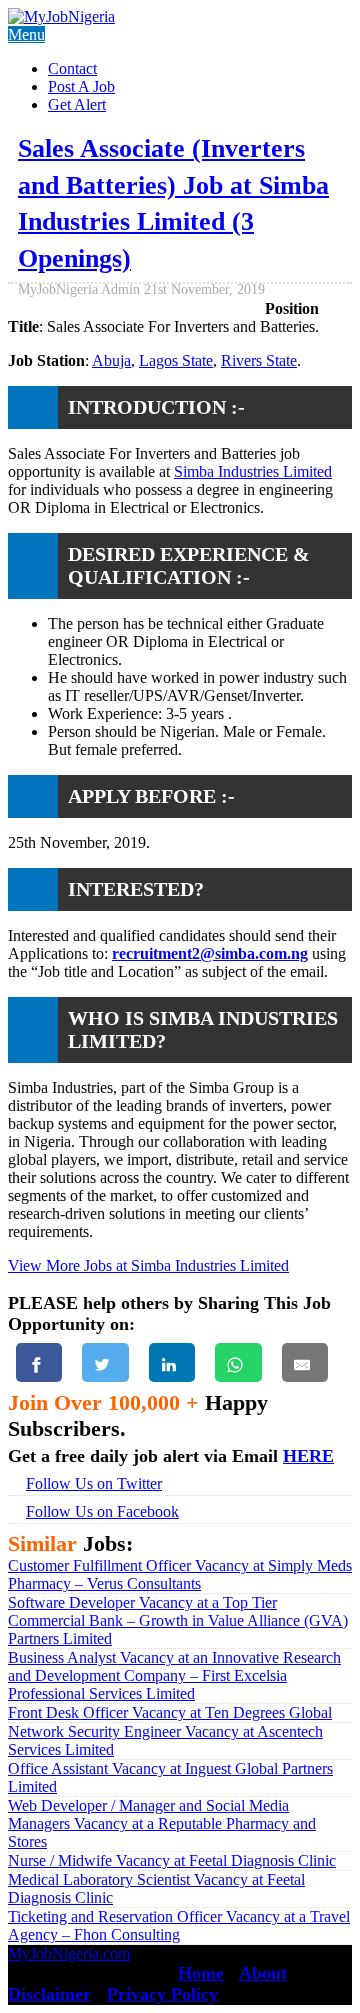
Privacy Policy (162, 1994)
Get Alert (77, 104)
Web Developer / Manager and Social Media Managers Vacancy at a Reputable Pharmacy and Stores (162, 1823)
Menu (26, 34)
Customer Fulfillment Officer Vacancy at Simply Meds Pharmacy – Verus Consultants (180, 1574)
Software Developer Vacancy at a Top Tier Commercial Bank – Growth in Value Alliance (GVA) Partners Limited (178, 1620)
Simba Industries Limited (253, 471)
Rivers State (259, 360)
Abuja (111, 360)
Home (201, 1973)
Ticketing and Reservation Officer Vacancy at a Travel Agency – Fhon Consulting (179, 1925)
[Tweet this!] (105, 1362)
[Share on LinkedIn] (172, 1362)
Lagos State (176, 360)
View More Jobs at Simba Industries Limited (148, 1265)
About (263, 1973)
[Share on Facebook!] (39, 1362)
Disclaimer (49, 1994)
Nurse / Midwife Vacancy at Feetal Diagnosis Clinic (172, 1860)
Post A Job (81, 86)
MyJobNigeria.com (69, 1953)
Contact (72, 68)
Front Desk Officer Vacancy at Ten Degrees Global (170, 1712)
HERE (308, 1456)
